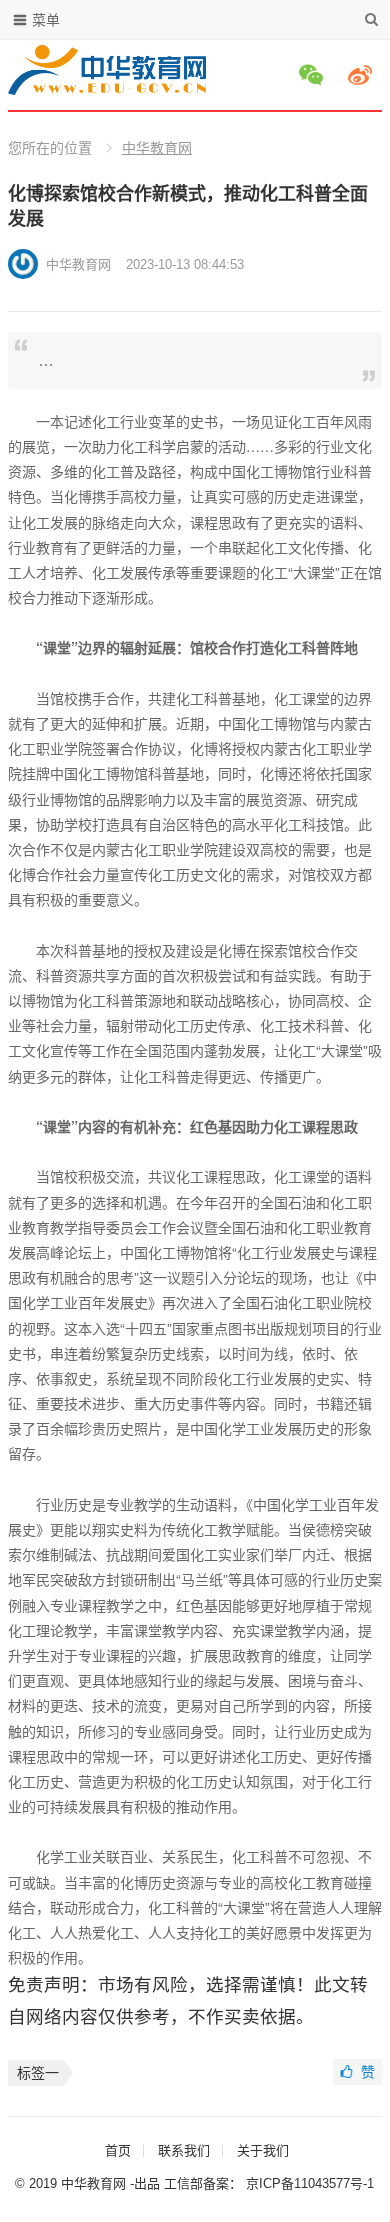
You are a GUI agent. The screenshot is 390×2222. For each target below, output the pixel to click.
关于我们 (263, 2150)
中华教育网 (157, 148)
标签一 (38, 2073)
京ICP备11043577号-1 (310, 2183)
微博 (363, 75)
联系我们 (184, 2150)
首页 (118, 2150)
